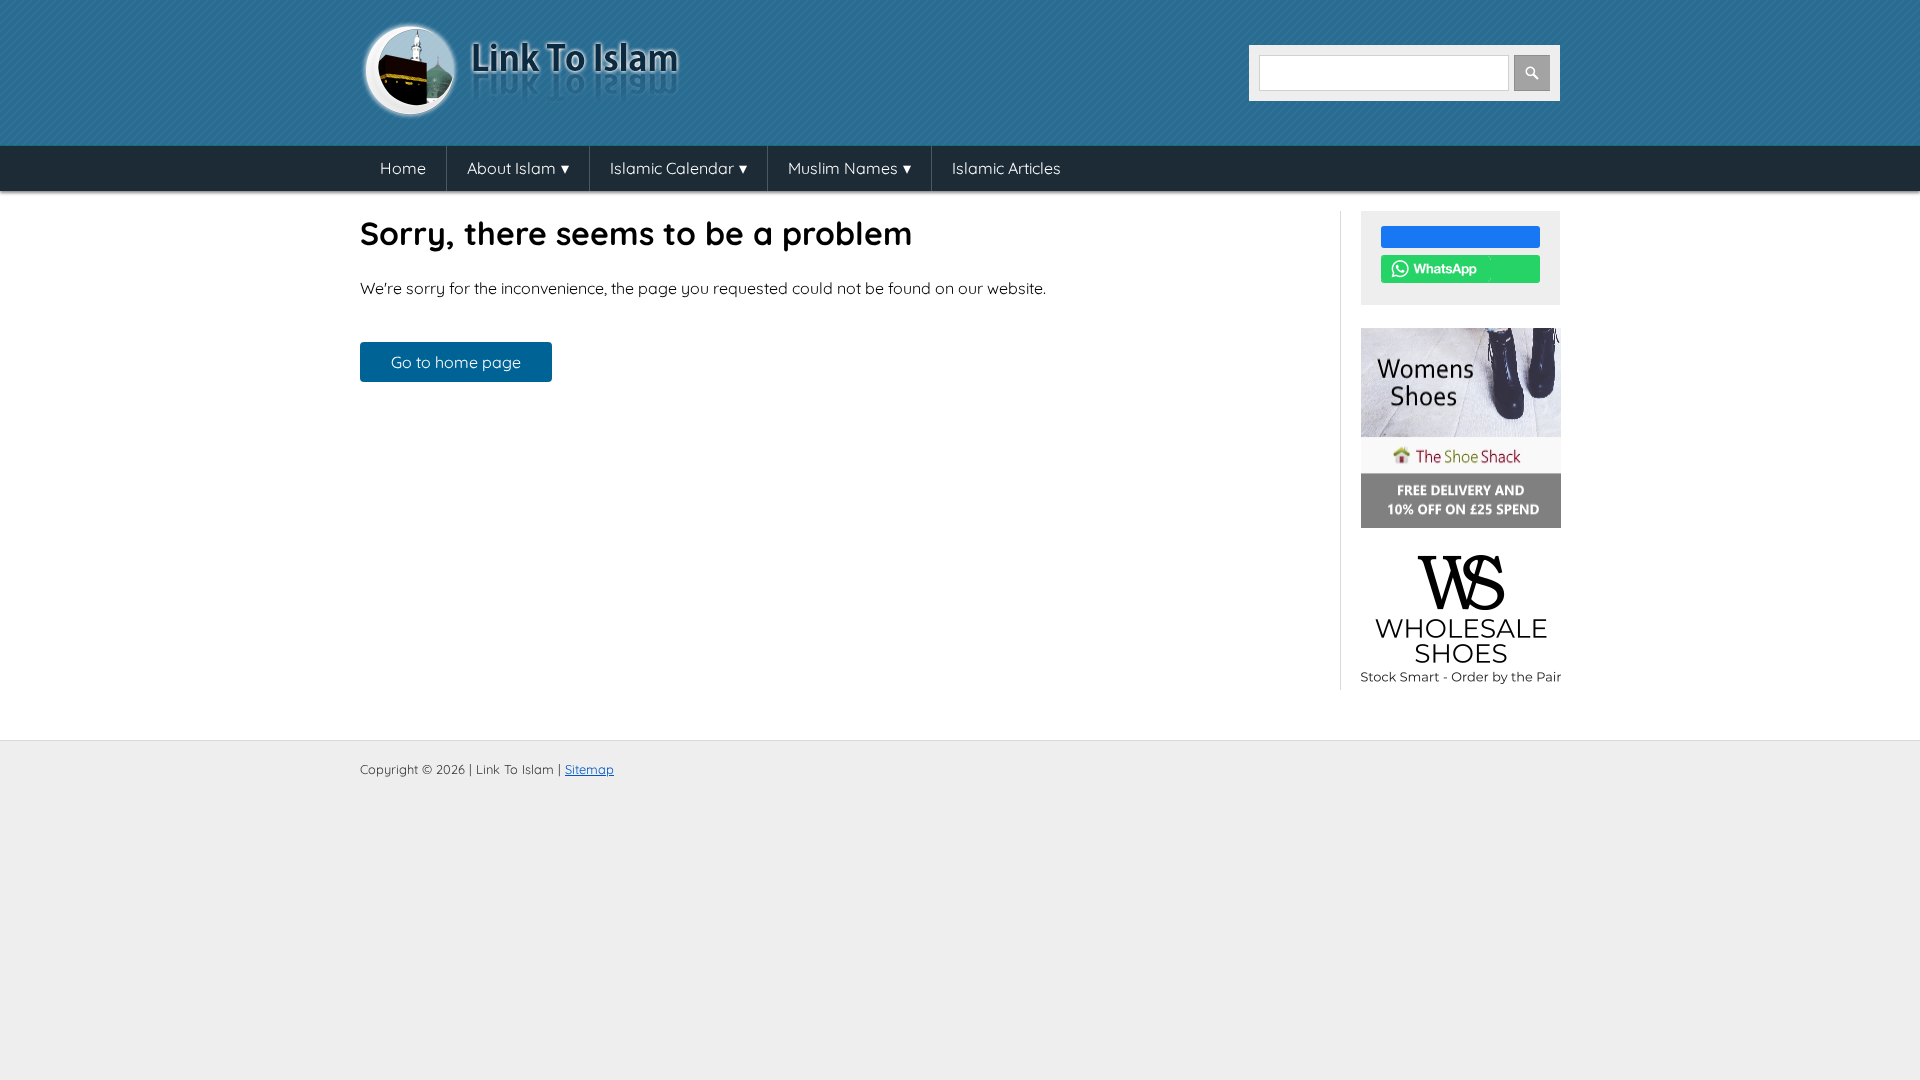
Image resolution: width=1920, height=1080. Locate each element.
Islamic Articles (1006, 168)
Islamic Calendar (672, 168)
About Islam (511, 168)
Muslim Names (843, 168)
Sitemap (589, 769)
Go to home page (456, 362)
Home (403, 168)
